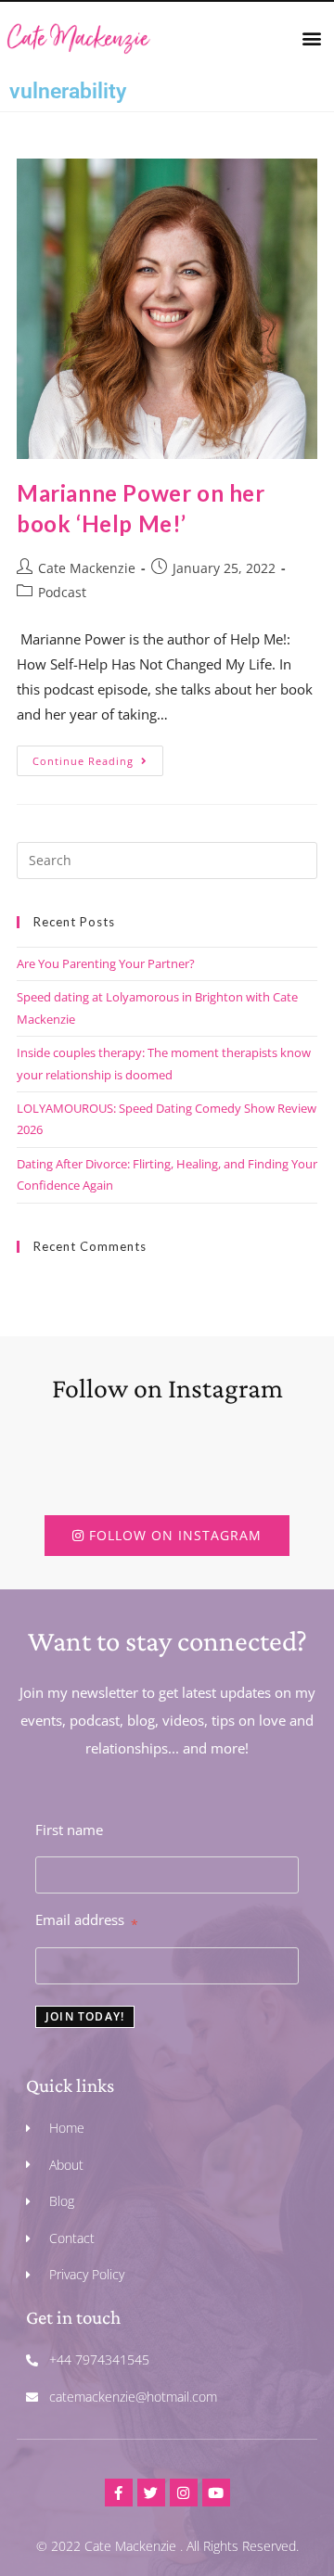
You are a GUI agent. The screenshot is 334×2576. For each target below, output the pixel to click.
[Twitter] (151, 2493)
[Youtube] (216, 2493)
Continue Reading (98, 757)
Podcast (62, 592)
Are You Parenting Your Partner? (106, 963)
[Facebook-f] (119, 2493)
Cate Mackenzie (87, 568)
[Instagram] (184, 2493)
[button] (312, 38)
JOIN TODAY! (85, 2016)
